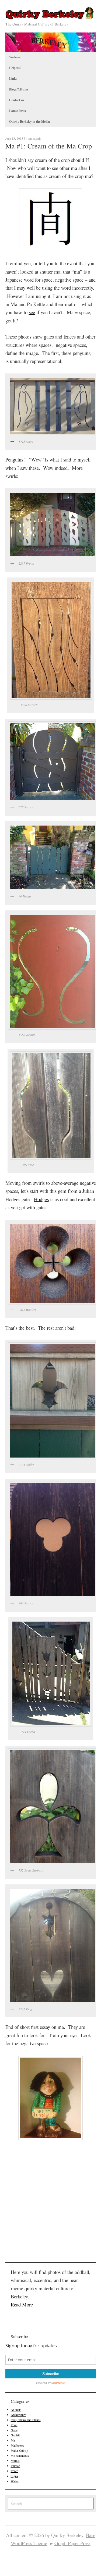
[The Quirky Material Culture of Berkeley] (51, 18)
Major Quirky (19, 2450)
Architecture (18, 2415)
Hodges (41, 1199)
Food (14, 2425)
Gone (14, 2430)
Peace (14, 2471)
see (32, 312)
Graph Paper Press (72, 2543)
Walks (15, 2481)
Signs (14, 2476)
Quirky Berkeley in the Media (29, 121)
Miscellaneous (20, 2456)
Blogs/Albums (19, 89)
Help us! (15, 68)
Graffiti (15, 2435)
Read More (22, 2304)
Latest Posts (18, 111)
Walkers (15, 57)
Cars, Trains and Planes (26, 2420)
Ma (13, 2440)
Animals (16, 2410)
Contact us (17, 100)
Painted (15, 2466)
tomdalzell (34, 138)
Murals (15, 2461)
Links (13, 79)
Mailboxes (17, 2445)
